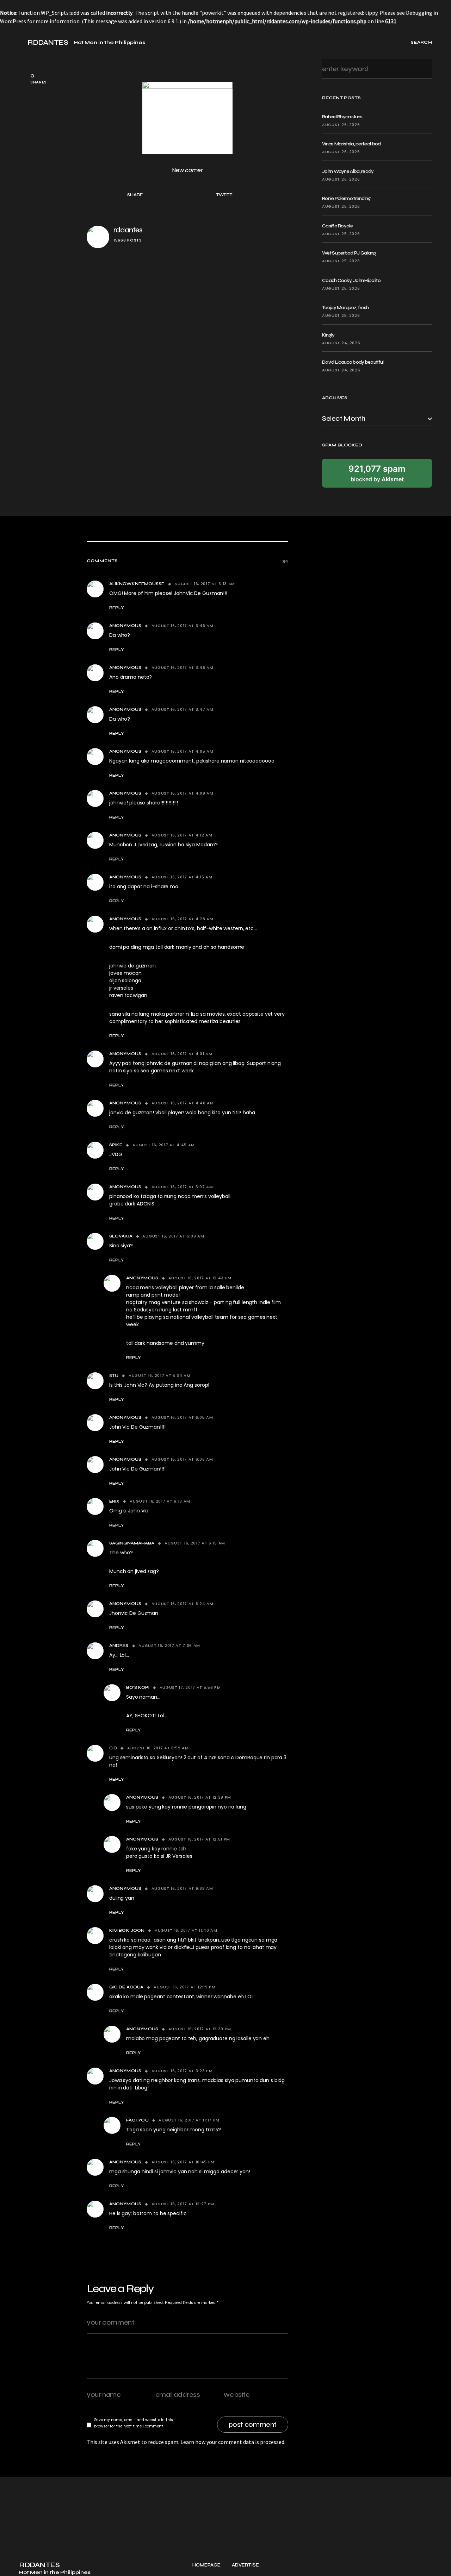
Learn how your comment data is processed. (233, 2442)
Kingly (328, 335)
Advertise (245, 2565)
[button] (22, 42)
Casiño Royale (337, 226)
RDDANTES (48, 43)
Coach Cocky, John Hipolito (351, 280)
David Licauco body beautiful (353, 362)
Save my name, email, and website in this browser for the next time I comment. (134, 2423)
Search (424, 69)
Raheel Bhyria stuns (342, 117)
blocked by (377, 473)
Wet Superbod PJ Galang (349, 253)
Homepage (206, 2565)
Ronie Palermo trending (346, 198)
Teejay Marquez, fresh (345, 308)
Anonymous (125, 626)
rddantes (128, 230)
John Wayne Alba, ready (348, 171)
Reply (117, 608)
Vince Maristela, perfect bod (351, 144)
